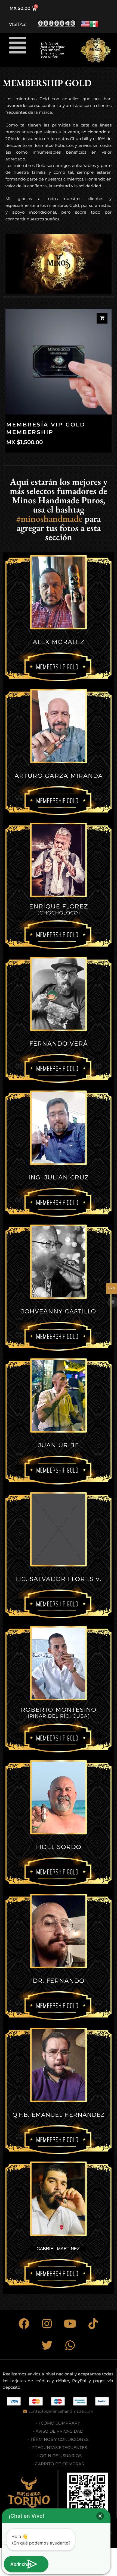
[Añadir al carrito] (102, 318)
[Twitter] (47, 2345)
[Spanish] (94, 27)
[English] (85, 27)
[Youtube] (70, 2324)
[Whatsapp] (70, 2345)
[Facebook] (24, 2324)
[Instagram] (47, 2324)
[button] (18, 45)
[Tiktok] (93, 2324)
